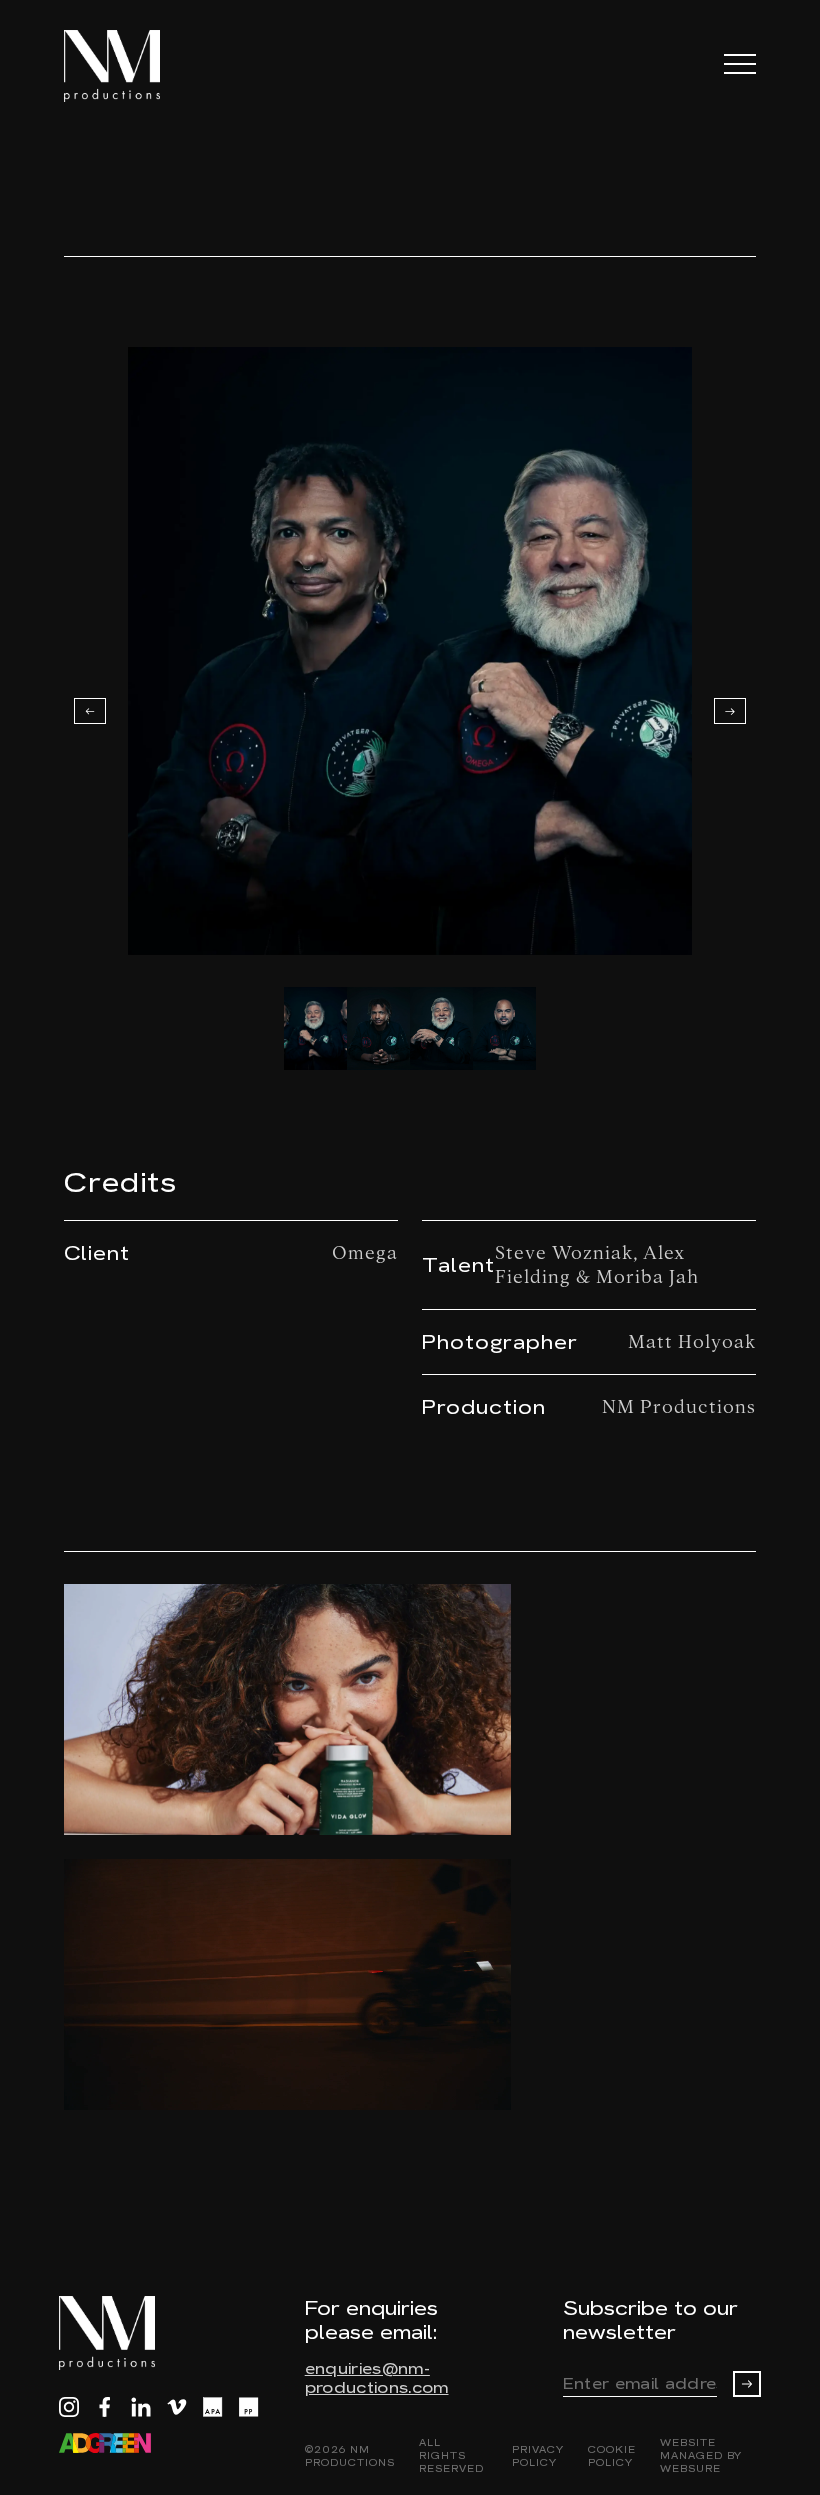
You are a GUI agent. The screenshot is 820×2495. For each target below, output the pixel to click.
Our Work (185, 155)
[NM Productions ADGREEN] (105, 2443)
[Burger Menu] (740, 63)
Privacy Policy (538, 2456)
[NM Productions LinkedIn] (141, 2407)
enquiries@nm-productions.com (377, 2378)
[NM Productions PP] (249, 2407)
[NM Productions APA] (213, 2407)
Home (90, 155)
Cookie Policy (612, 2456)
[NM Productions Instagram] (69, 2407)
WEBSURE (690, 2468)
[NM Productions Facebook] (105, 2407)
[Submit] (747, 2384)
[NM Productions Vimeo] (177, 2407)
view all (715, 1531)
